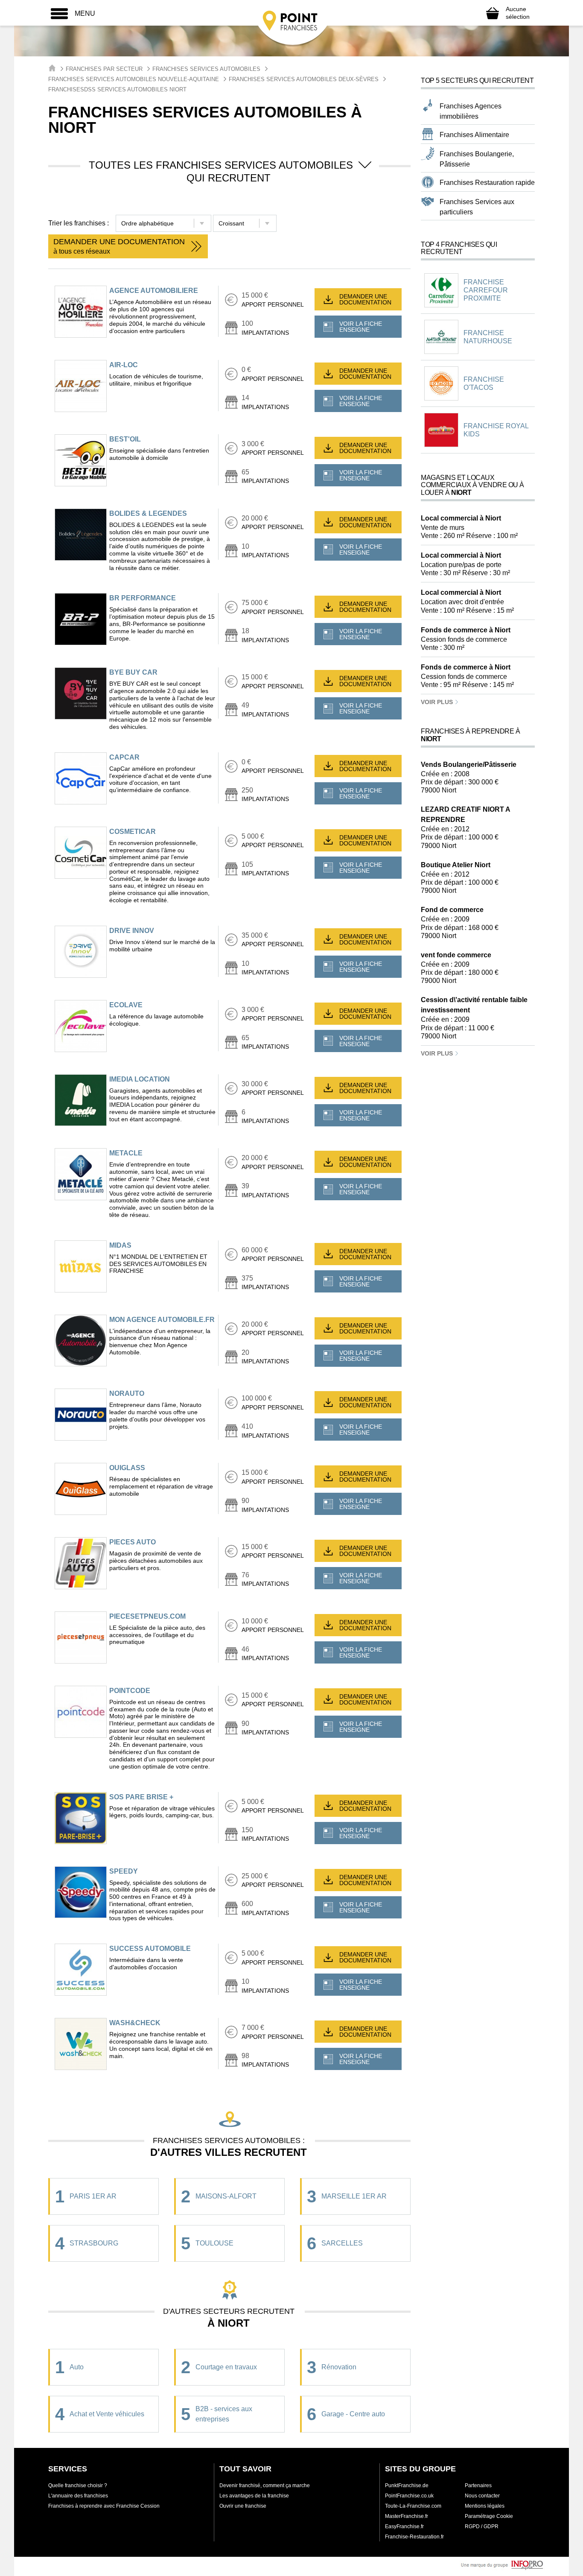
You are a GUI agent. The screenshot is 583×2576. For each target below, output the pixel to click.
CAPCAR (124, 757)
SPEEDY (124, 1871)
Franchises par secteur (104, 69)
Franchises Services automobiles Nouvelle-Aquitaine (134, 79)
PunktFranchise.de (407, 2485)
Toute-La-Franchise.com (413, 2506)
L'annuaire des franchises (78, 2496)
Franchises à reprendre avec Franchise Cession (104, 2506)
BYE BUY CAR (133, 672)
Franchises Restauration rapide (487, 183)
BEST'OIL (125, 439)
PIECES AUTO (133, 1542)
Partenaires (478, 2485)
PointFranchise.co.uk (409, 2496)
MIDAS (120, 1245)
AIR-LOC (124, 365)
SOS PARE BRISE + (141, 1797)
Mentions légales (485, 2506)
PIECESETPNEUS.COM (147, 1616)
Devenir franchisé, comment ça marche (265, 2485)
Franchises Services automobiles (206, 69)
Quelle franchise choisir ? (78, 2485)
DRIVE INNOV (132, 931)
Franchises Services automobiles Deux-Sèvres (304, 79)
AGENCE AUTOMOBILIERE (154, 291)
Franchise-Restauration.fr (414, 2537)
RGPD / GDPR (482, 2526)
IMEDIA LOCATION (140, 1079)
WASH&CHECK (135, 2023)
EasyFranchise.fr (404, 2526)
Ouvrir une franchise (243, 2506)
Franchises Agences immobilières (471, 111)
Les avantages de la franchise (254, 2496)
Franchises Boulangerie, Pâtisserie (477, 159)
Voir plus (438, 702)
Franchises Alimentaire (474, 135)
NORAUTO (127, 1393)
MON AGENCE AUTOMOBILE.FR (162, 1320)
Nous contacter (482, 2496)
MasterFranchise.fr (407, 2516)
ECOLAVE (126, 1005)
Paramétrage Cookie (489, 2516)
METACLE (126, 1153)
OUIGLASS (127, 1468)
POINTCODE (130, 1691)
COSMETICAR (133, 832)
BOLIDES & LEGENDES (148, 513)
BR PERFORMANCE (143, 598)
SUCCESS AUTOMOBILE (150, 1949)
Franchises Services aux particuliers (477, 207)
